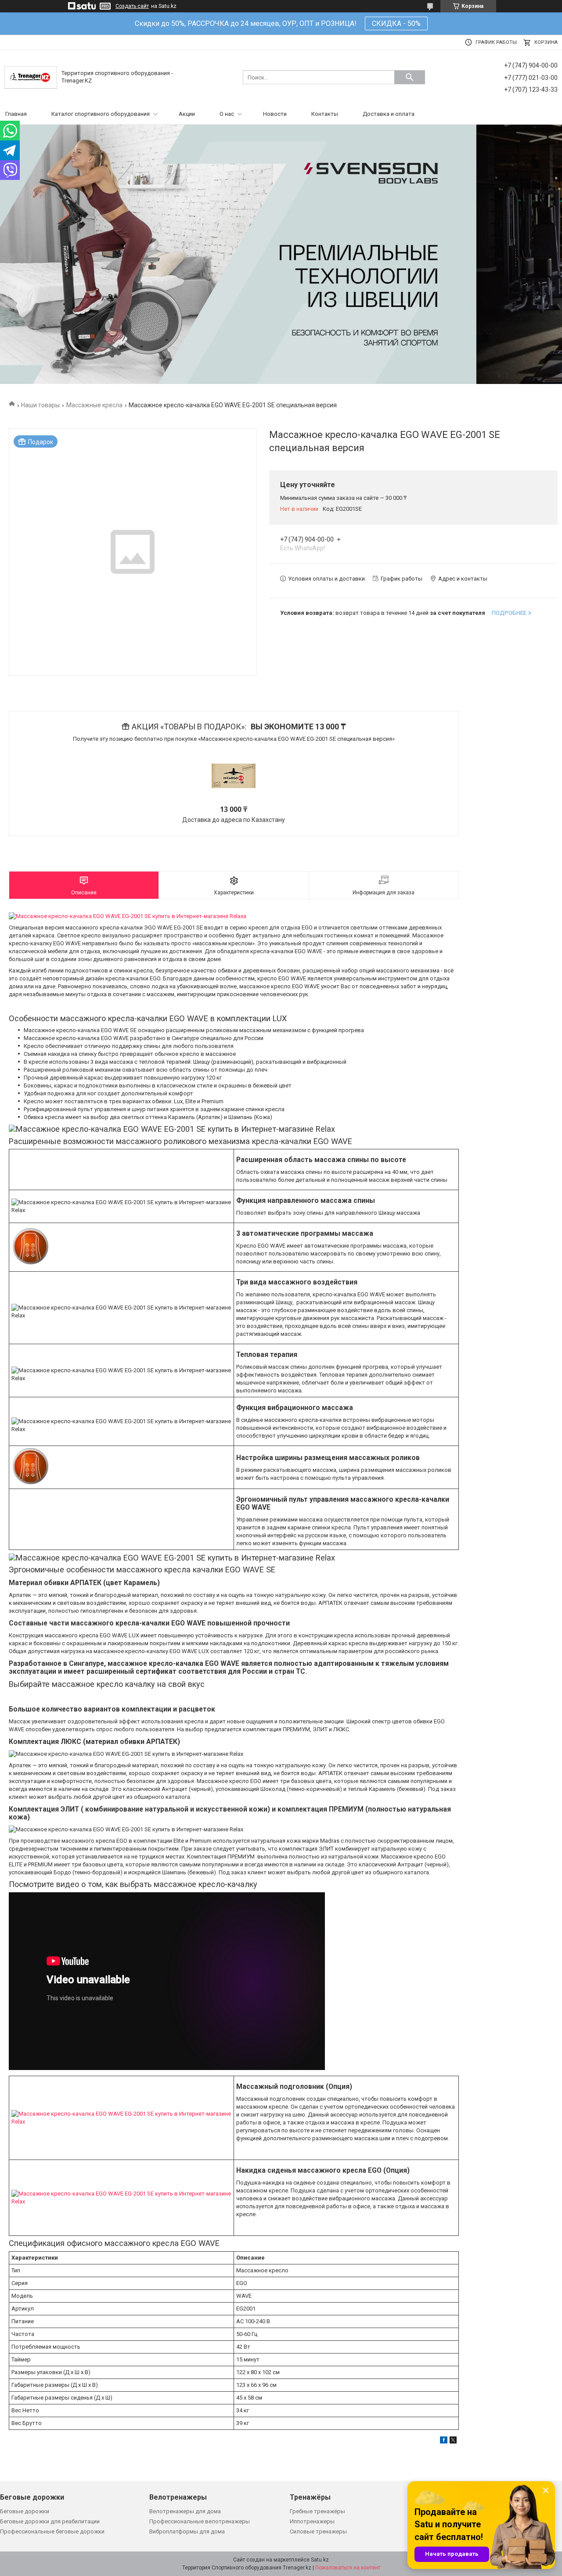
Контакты (325, 114)
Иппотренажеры (312, 2521)
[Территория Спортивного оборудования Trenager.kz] (31, 77)
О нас (227, 114)
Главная (16, 114)
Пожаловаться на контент (348, 2568)
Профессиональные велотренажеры (200, 2521)
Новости (275, 114)
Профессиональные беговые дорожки (52, 2531)
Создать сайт (132, 6)
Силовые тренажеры (318, 2531)
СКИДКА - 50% (396, 23)
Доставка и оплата (389, 114)
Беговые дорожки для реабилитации (50, 2521)
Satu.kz (320, 2560)
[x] (453, 2441)
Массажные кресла (94, 405)
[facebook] (444, 2441)
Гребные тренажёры (317, 2511)
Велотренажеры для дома (185, 2511)
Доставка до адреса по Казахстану (234, 820)
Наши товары (40, 405)
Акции (187, 114)
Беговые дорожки (25, 2511)
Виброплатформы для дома (187, 2531)
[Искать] (410, 77)
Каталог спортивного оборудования (101, 114)
